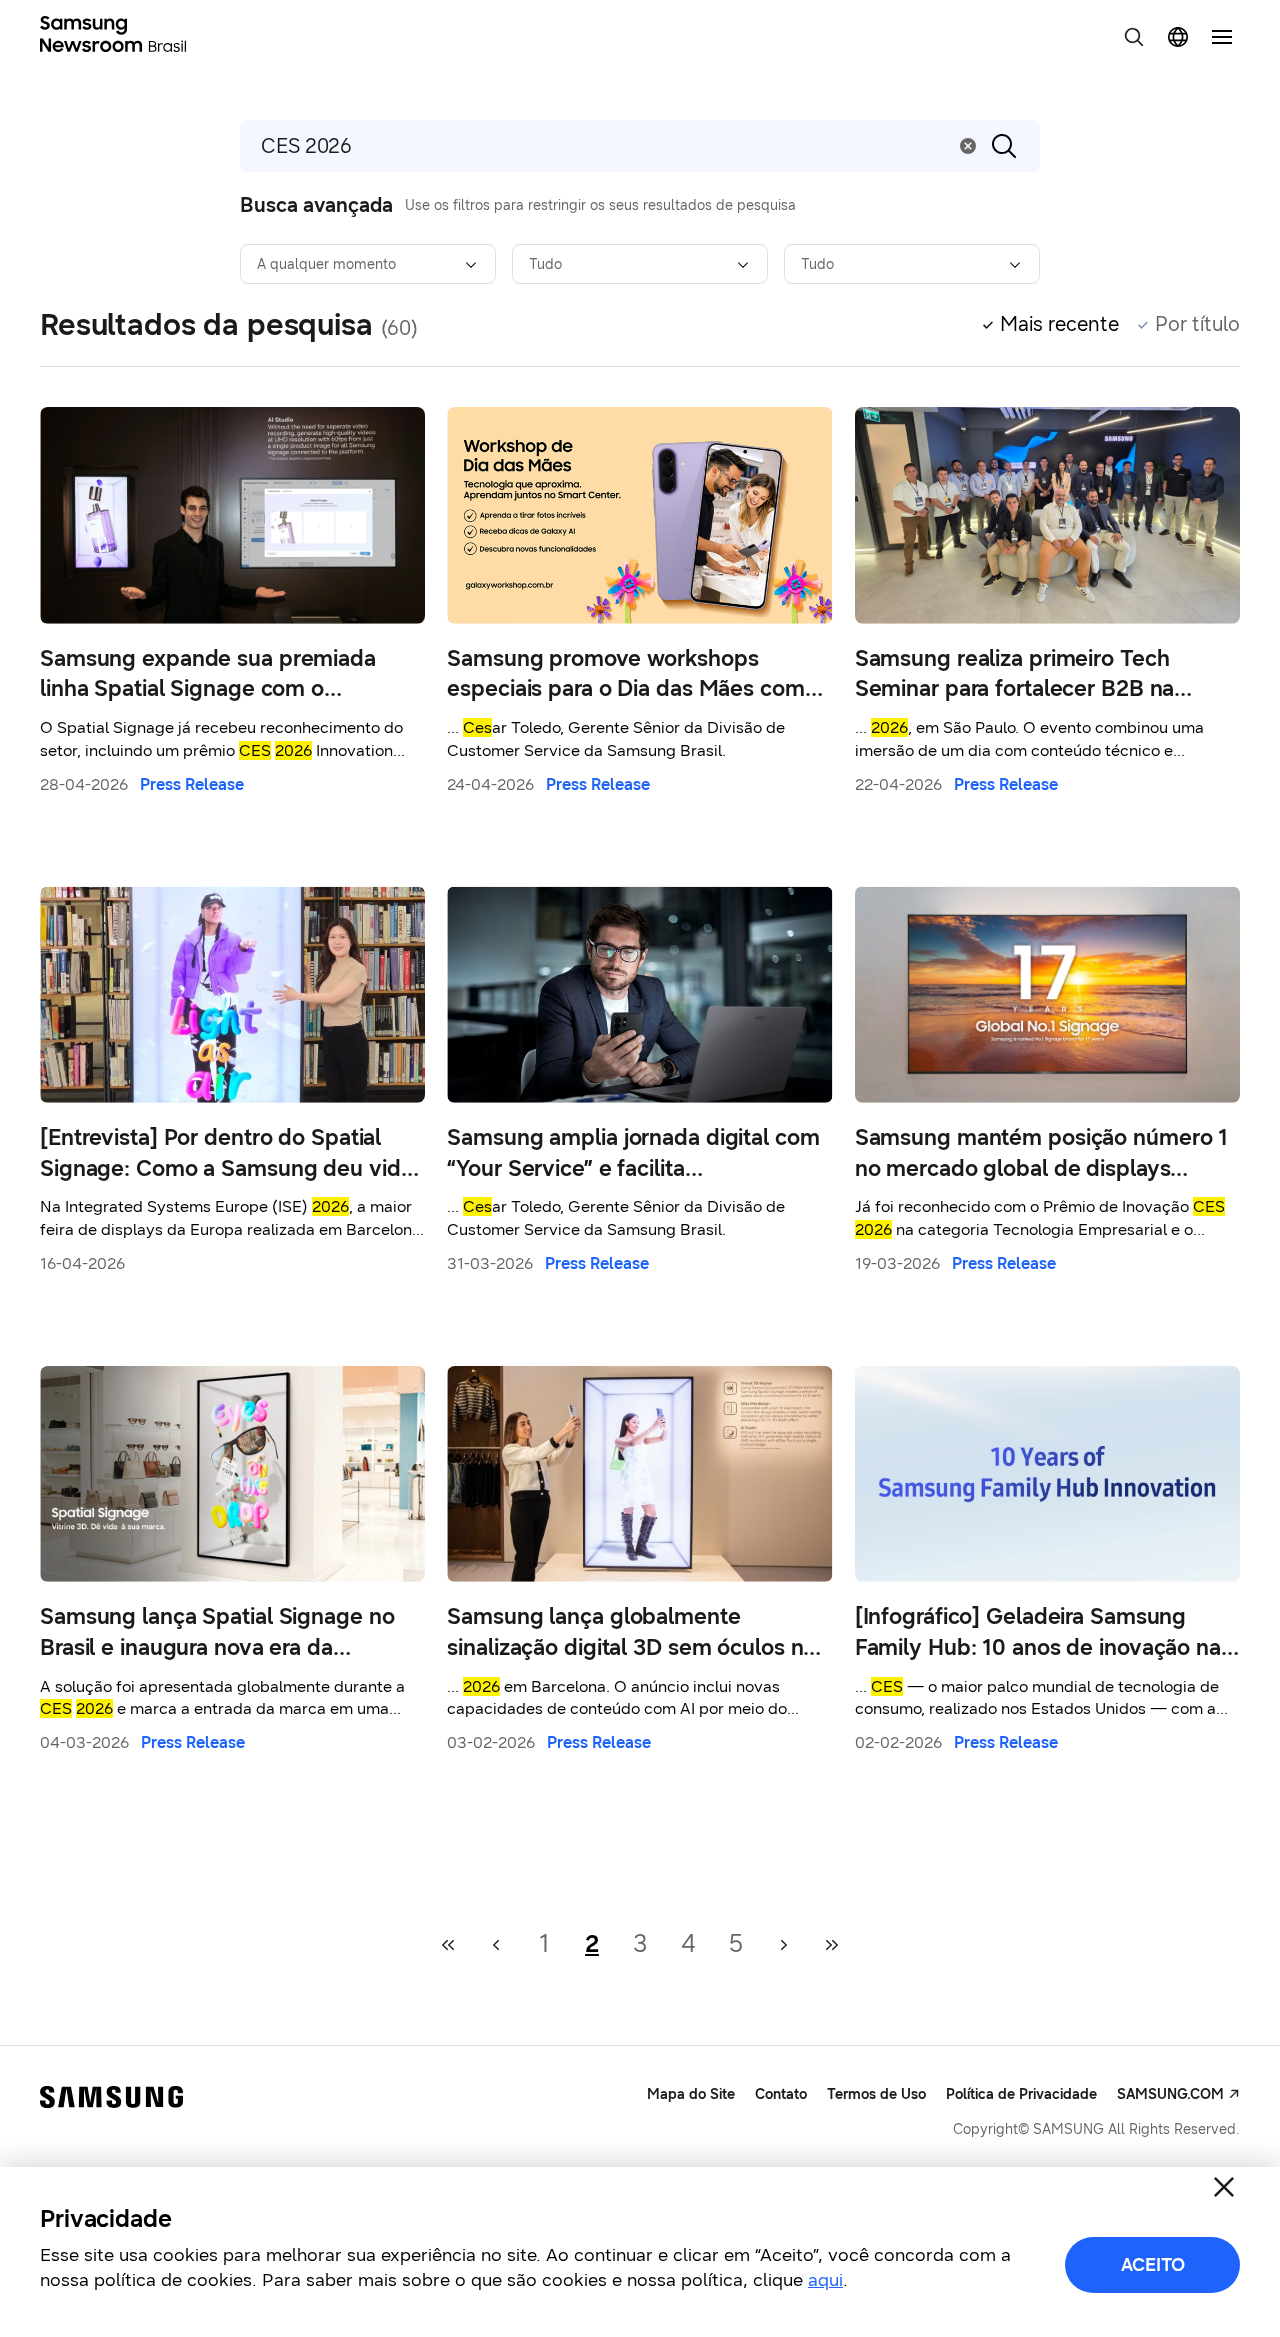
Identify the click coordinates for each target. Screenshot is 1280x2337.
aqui (825, 2280)
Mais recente (1059, 324)
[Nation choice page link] (1178, 37)
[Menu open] (1222, 37)
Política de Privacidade (1021, 2094)
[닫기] (1224, 2187)
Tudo (545, 264)
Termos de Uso (876, 2094)
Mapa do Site (691, 2094)
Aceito (1153, 2265)
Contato (781, 2094)
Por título (1197, 324)
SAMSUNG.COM (1170, 2094)
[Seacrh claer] (968, 146)
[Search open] (1134, 37)
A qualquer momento (326, 264)
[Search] (1004, 146)
